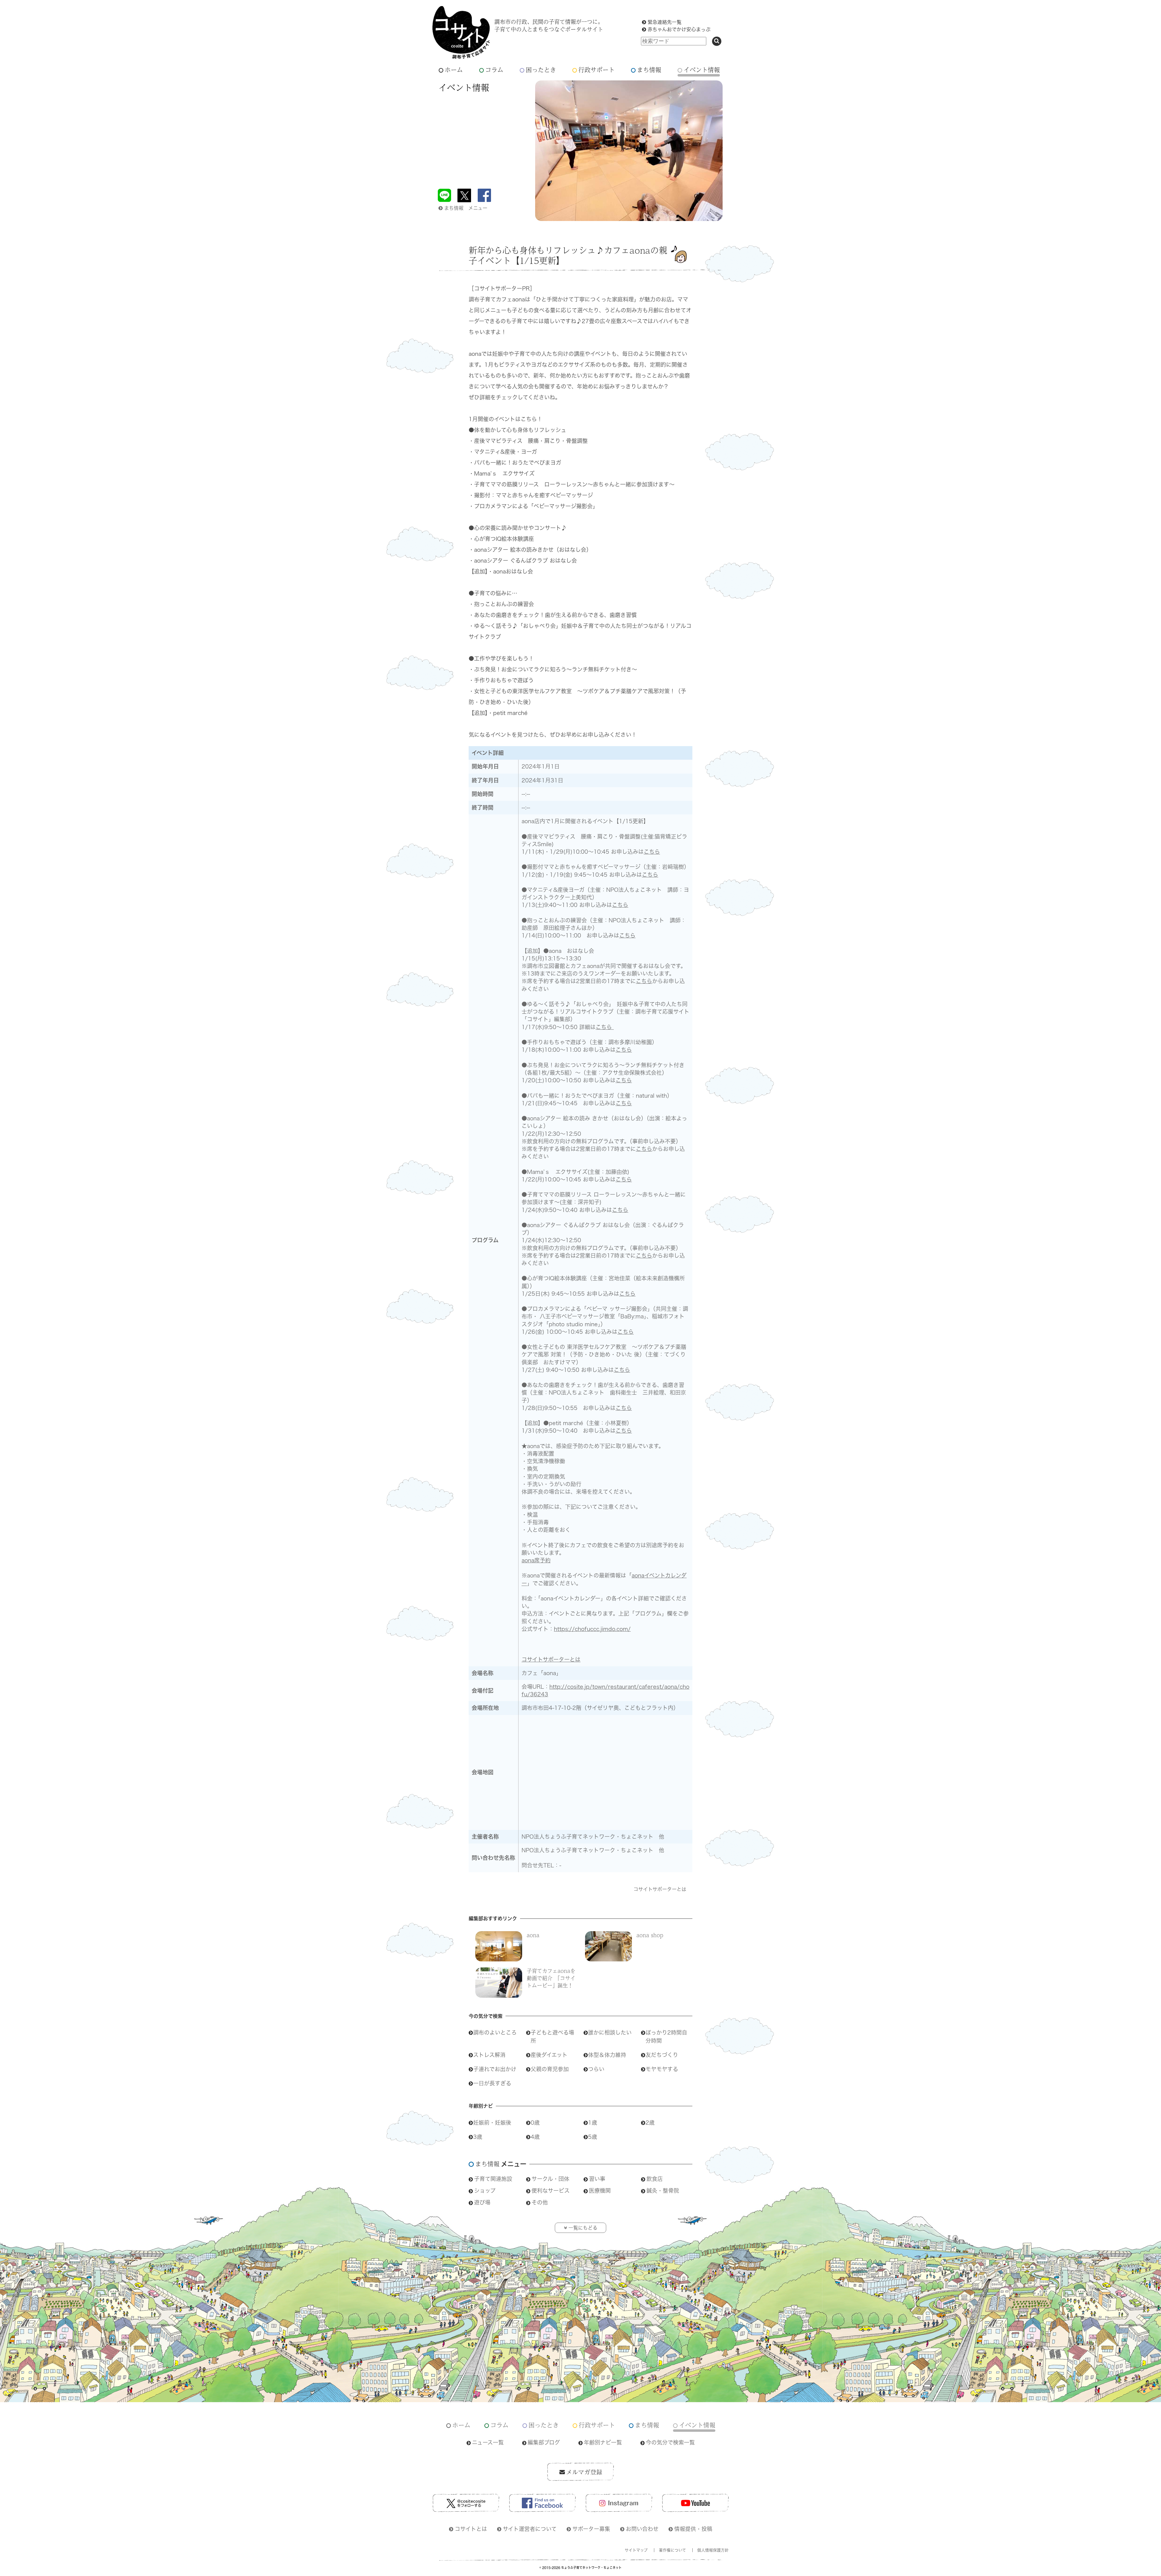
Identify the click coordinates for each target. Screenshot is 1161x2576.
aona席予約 (536, 1560)
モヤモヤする (662, 2069)
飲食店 (655, 2179)
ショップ (485, 2191)
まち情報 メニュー (466, 208)
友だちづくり (662, 2055)
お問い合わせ (642, 2529)
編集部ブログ (544, 2442)
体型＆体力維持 (607, 2055)
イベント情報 (702, 70)
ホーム (454, 70)
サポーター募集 (591, 2529)
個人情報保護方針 (713, 2550)
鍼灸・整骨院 (663, 2191)
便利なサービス (551, 2191)
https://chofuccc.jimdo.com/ (592, 1629)
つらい (596, 2069)
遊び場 (482, 2202)
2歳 (650, 2123)
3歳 (478, 2137)
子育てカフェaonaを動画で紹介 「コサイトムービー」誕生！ (551, 1978)
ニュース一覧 (488, 2442)
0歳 (535, 2123)
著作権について (672, 2550)
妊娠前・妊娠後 (492, 2123)
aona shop (650, 1935)
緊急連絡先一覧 (665, 22)
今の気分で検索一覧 (670, 2442)
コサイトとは (471, 2529)
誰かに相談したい (610, 2032)
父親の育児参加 (550, 2069)
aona (533, 1935)
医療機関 (600, 2191)
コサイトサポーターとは (551, 1659)
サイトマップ (636, 2550)
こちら (652, 852)
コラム (494, 70)
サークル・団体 (550, 2179)
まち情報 (649, 70)
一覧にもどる (583, 2228)
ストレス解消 (489, 2055)
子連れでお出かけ (495, 2069)
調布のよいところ (495, 2032)
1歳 (593, 2123)
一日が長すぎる (492, 2083)
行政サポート (597, 70)
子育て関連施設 (493, 2179)
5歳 (593, 2137)
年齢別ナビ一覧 (603, 2442)
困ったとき (541, 70)
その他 (540, 2202)
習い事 (597, 2179)
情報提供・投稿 (693, 2529)
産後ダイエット (549, 2055)
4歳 (535, 2137)
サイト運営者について (530, 2529)
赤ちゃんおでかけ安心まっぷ (679, 29)
